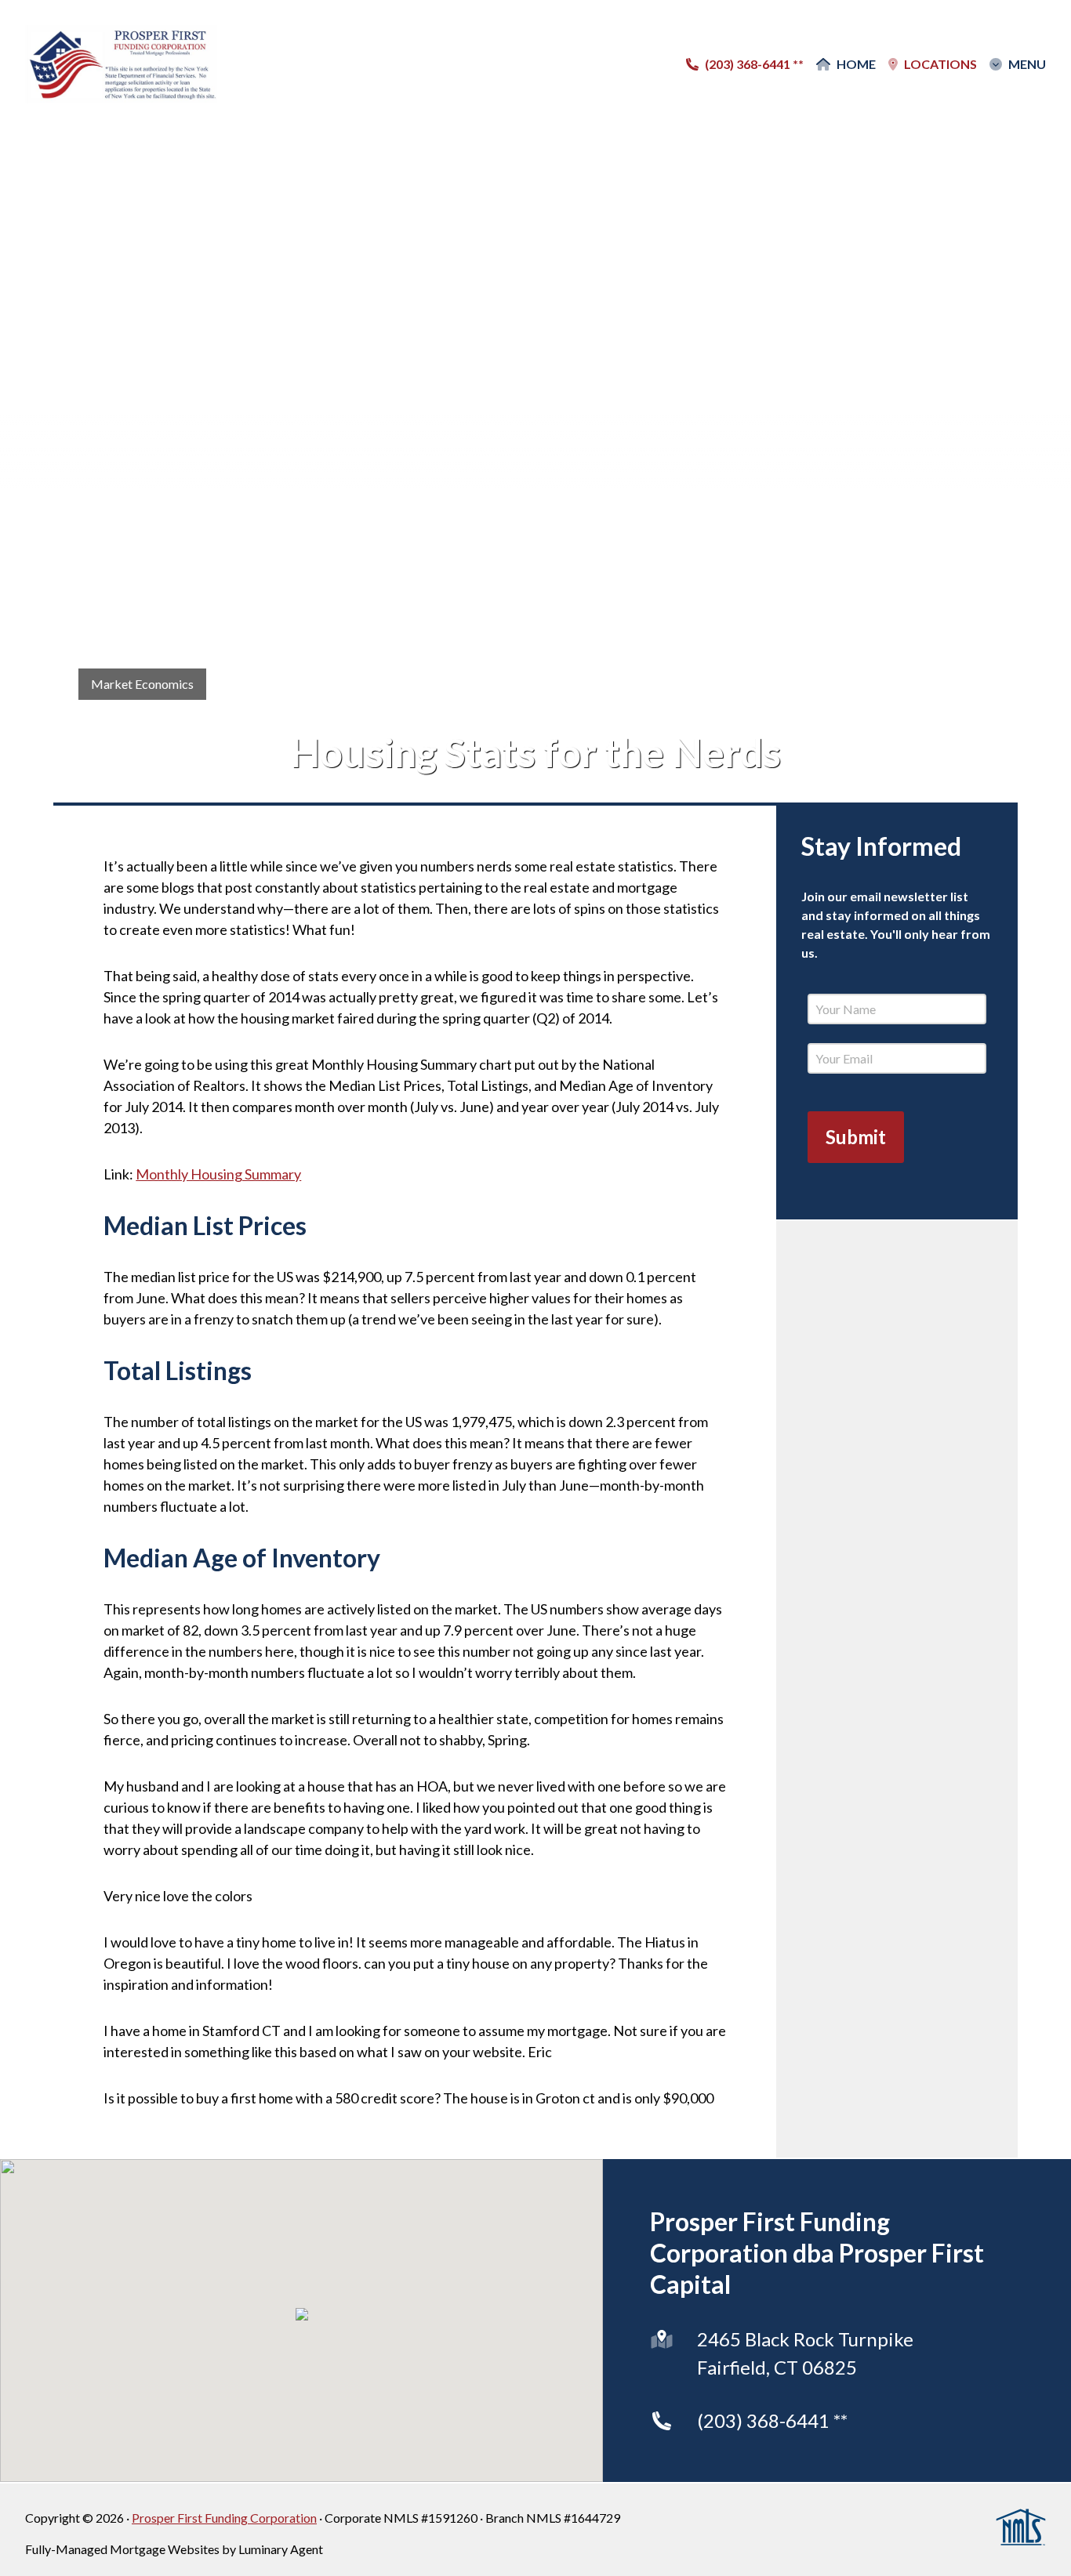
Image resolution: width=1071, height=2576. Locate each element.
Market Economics (142, 684)
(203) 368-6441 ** (772, 2420)
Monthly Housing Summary (218, 1174)
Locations (940, 64)
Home (856, 64)
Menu (1027, 64)
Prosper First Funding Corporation (224, 2518)
